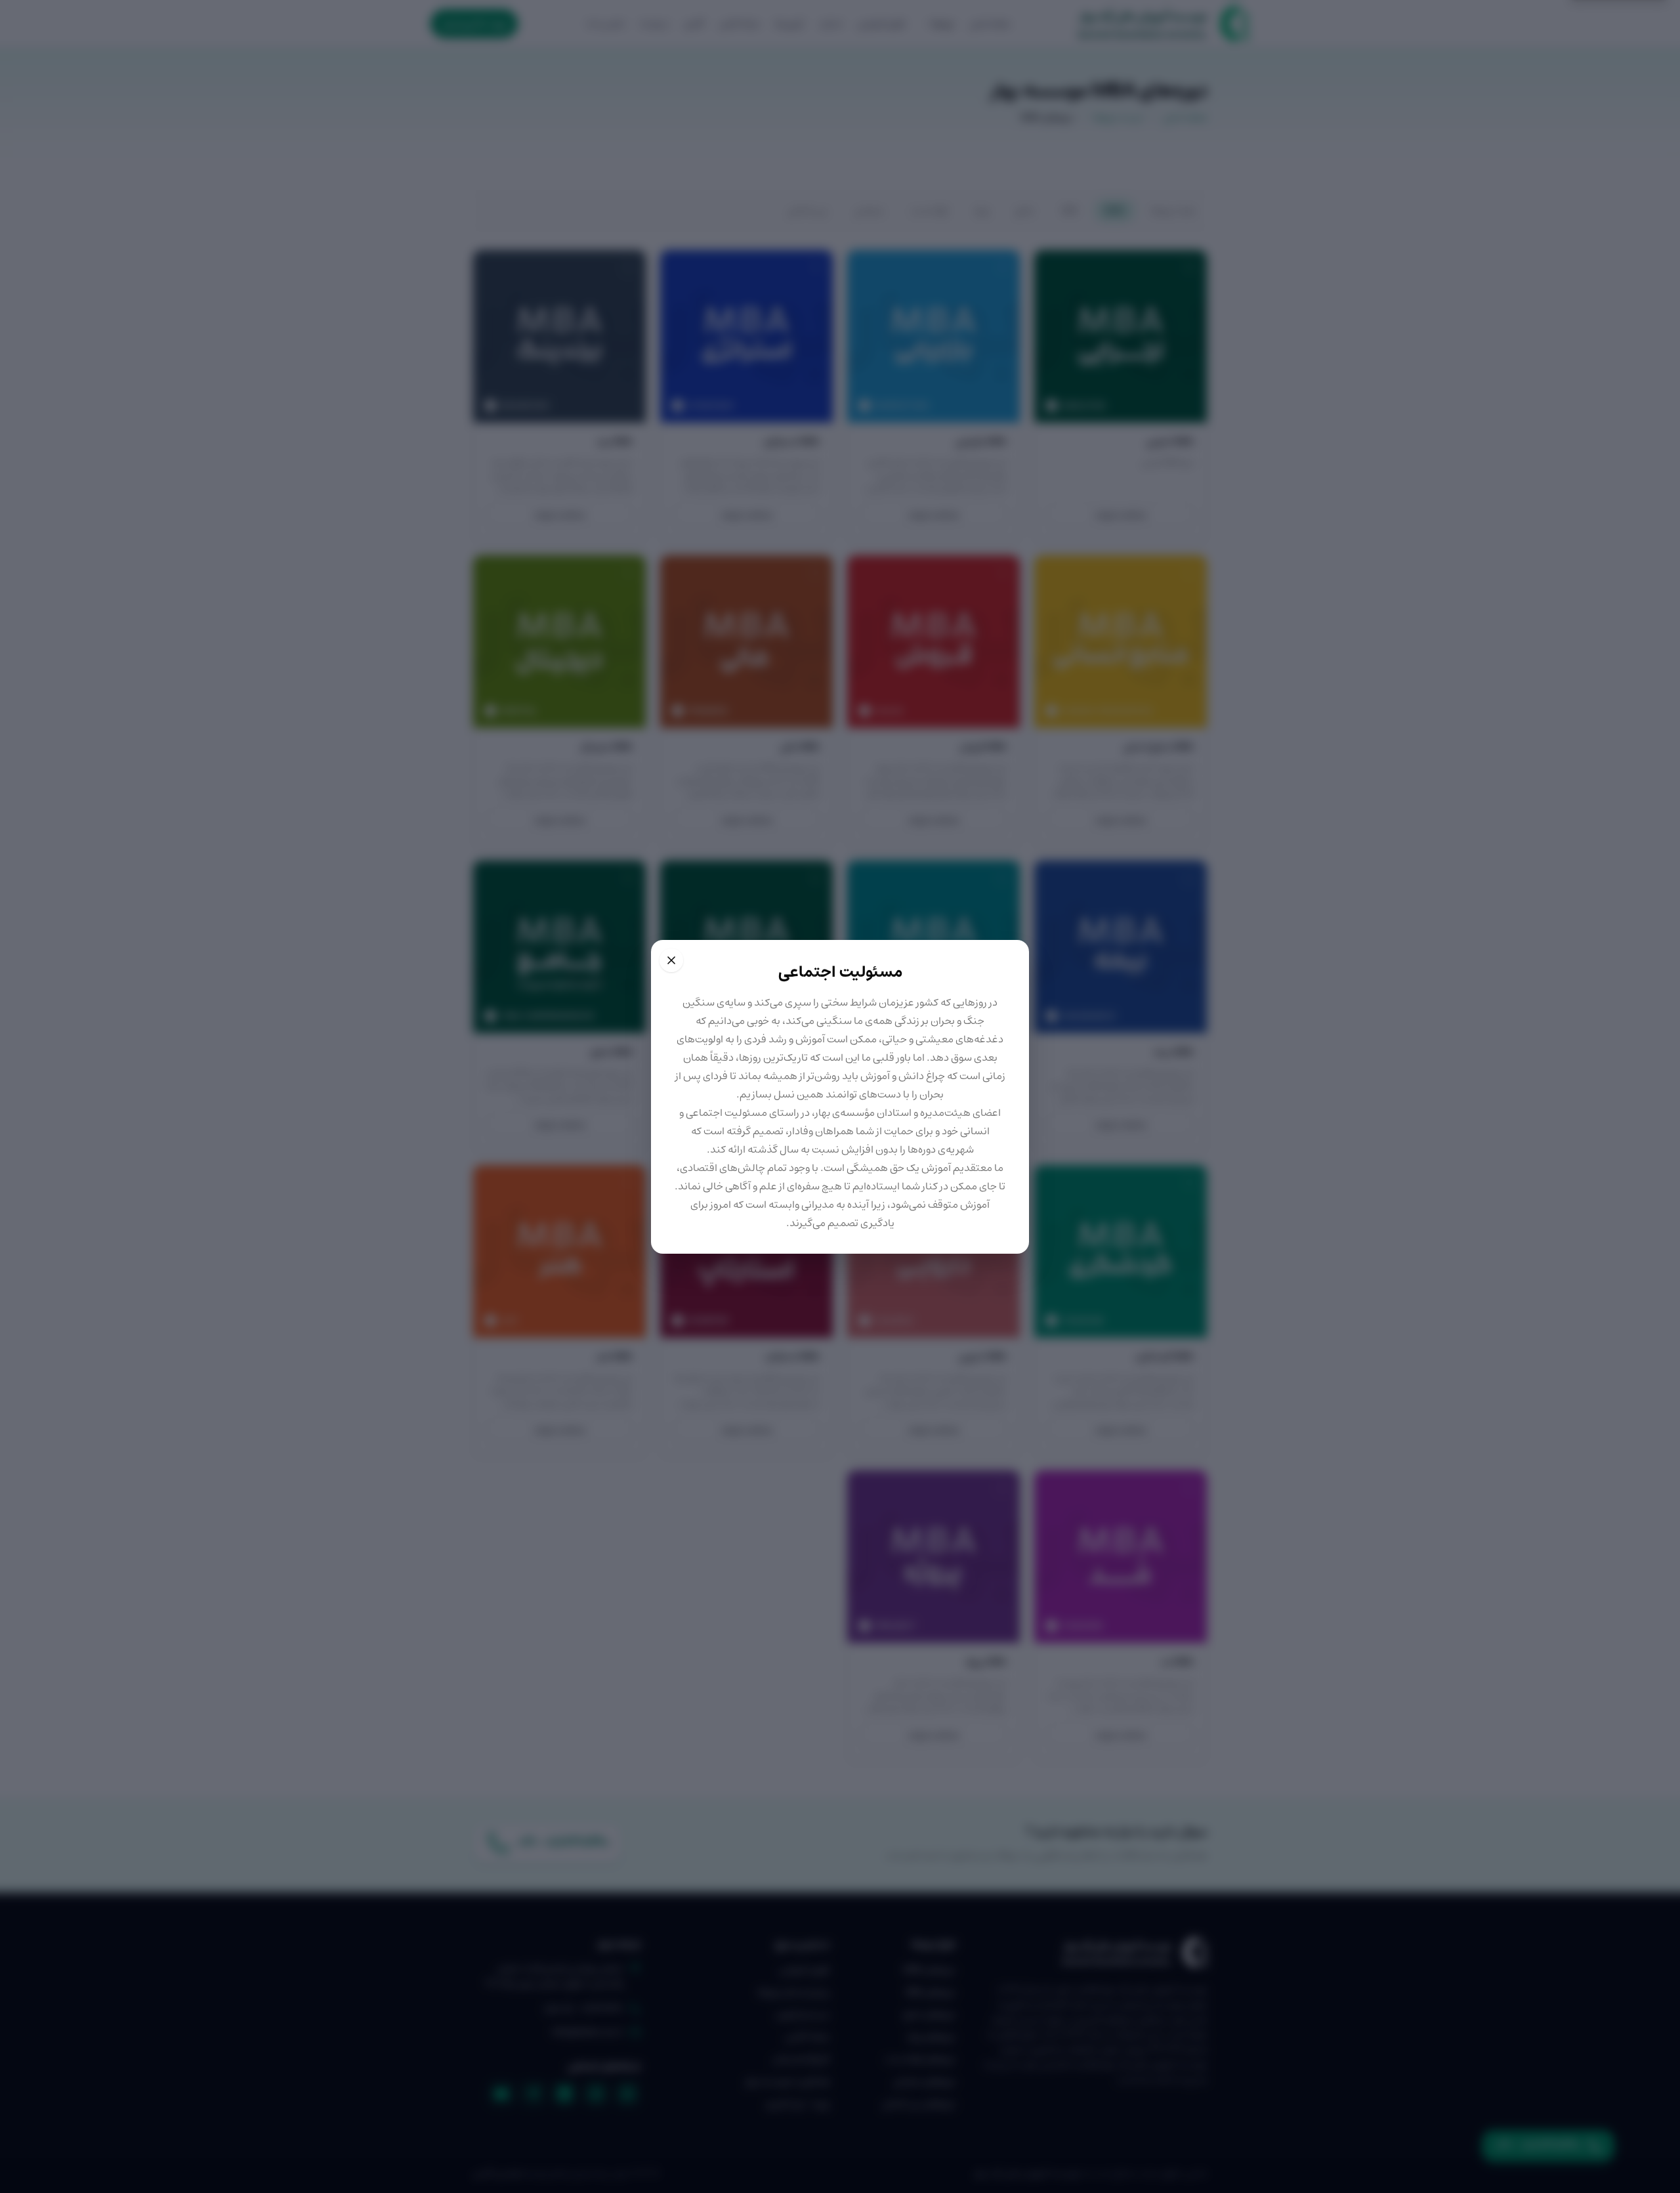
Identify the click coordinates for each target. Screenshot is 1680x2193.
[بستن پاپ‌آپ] (671, 960)
